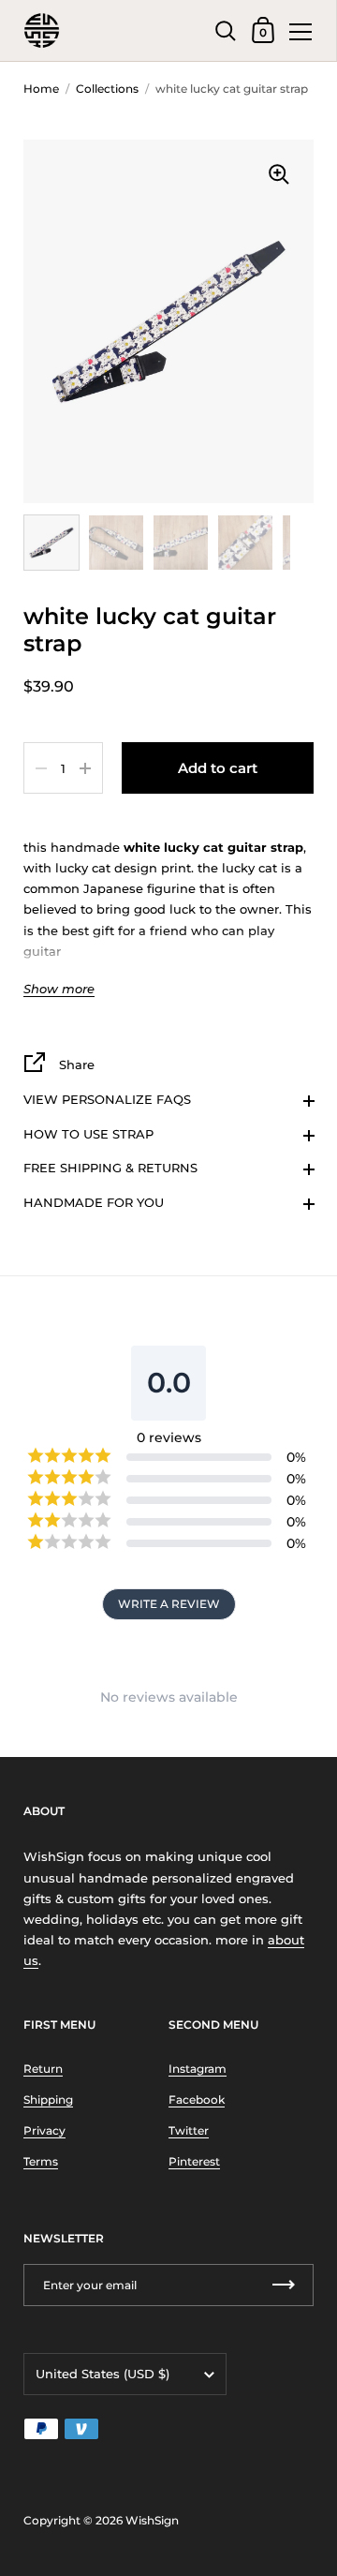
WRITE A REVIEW (169, 1604)
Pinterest (194, 2161)
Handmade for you (94, 1202)
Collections (107, 89)
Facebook (197, 2100)
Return (43, 2069)
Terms (41, 2161)
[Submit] (284, 2285)
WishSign (152, 2520)
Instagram (198, 2069)
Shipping (48, 2100)
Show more (59, 989)
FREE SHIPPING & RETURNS (110, 1168)
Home (41, 89)
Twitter (189, 2130)
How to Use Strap (88, 1134)
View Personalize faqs (107, 1099)
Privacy (44, 2130)
